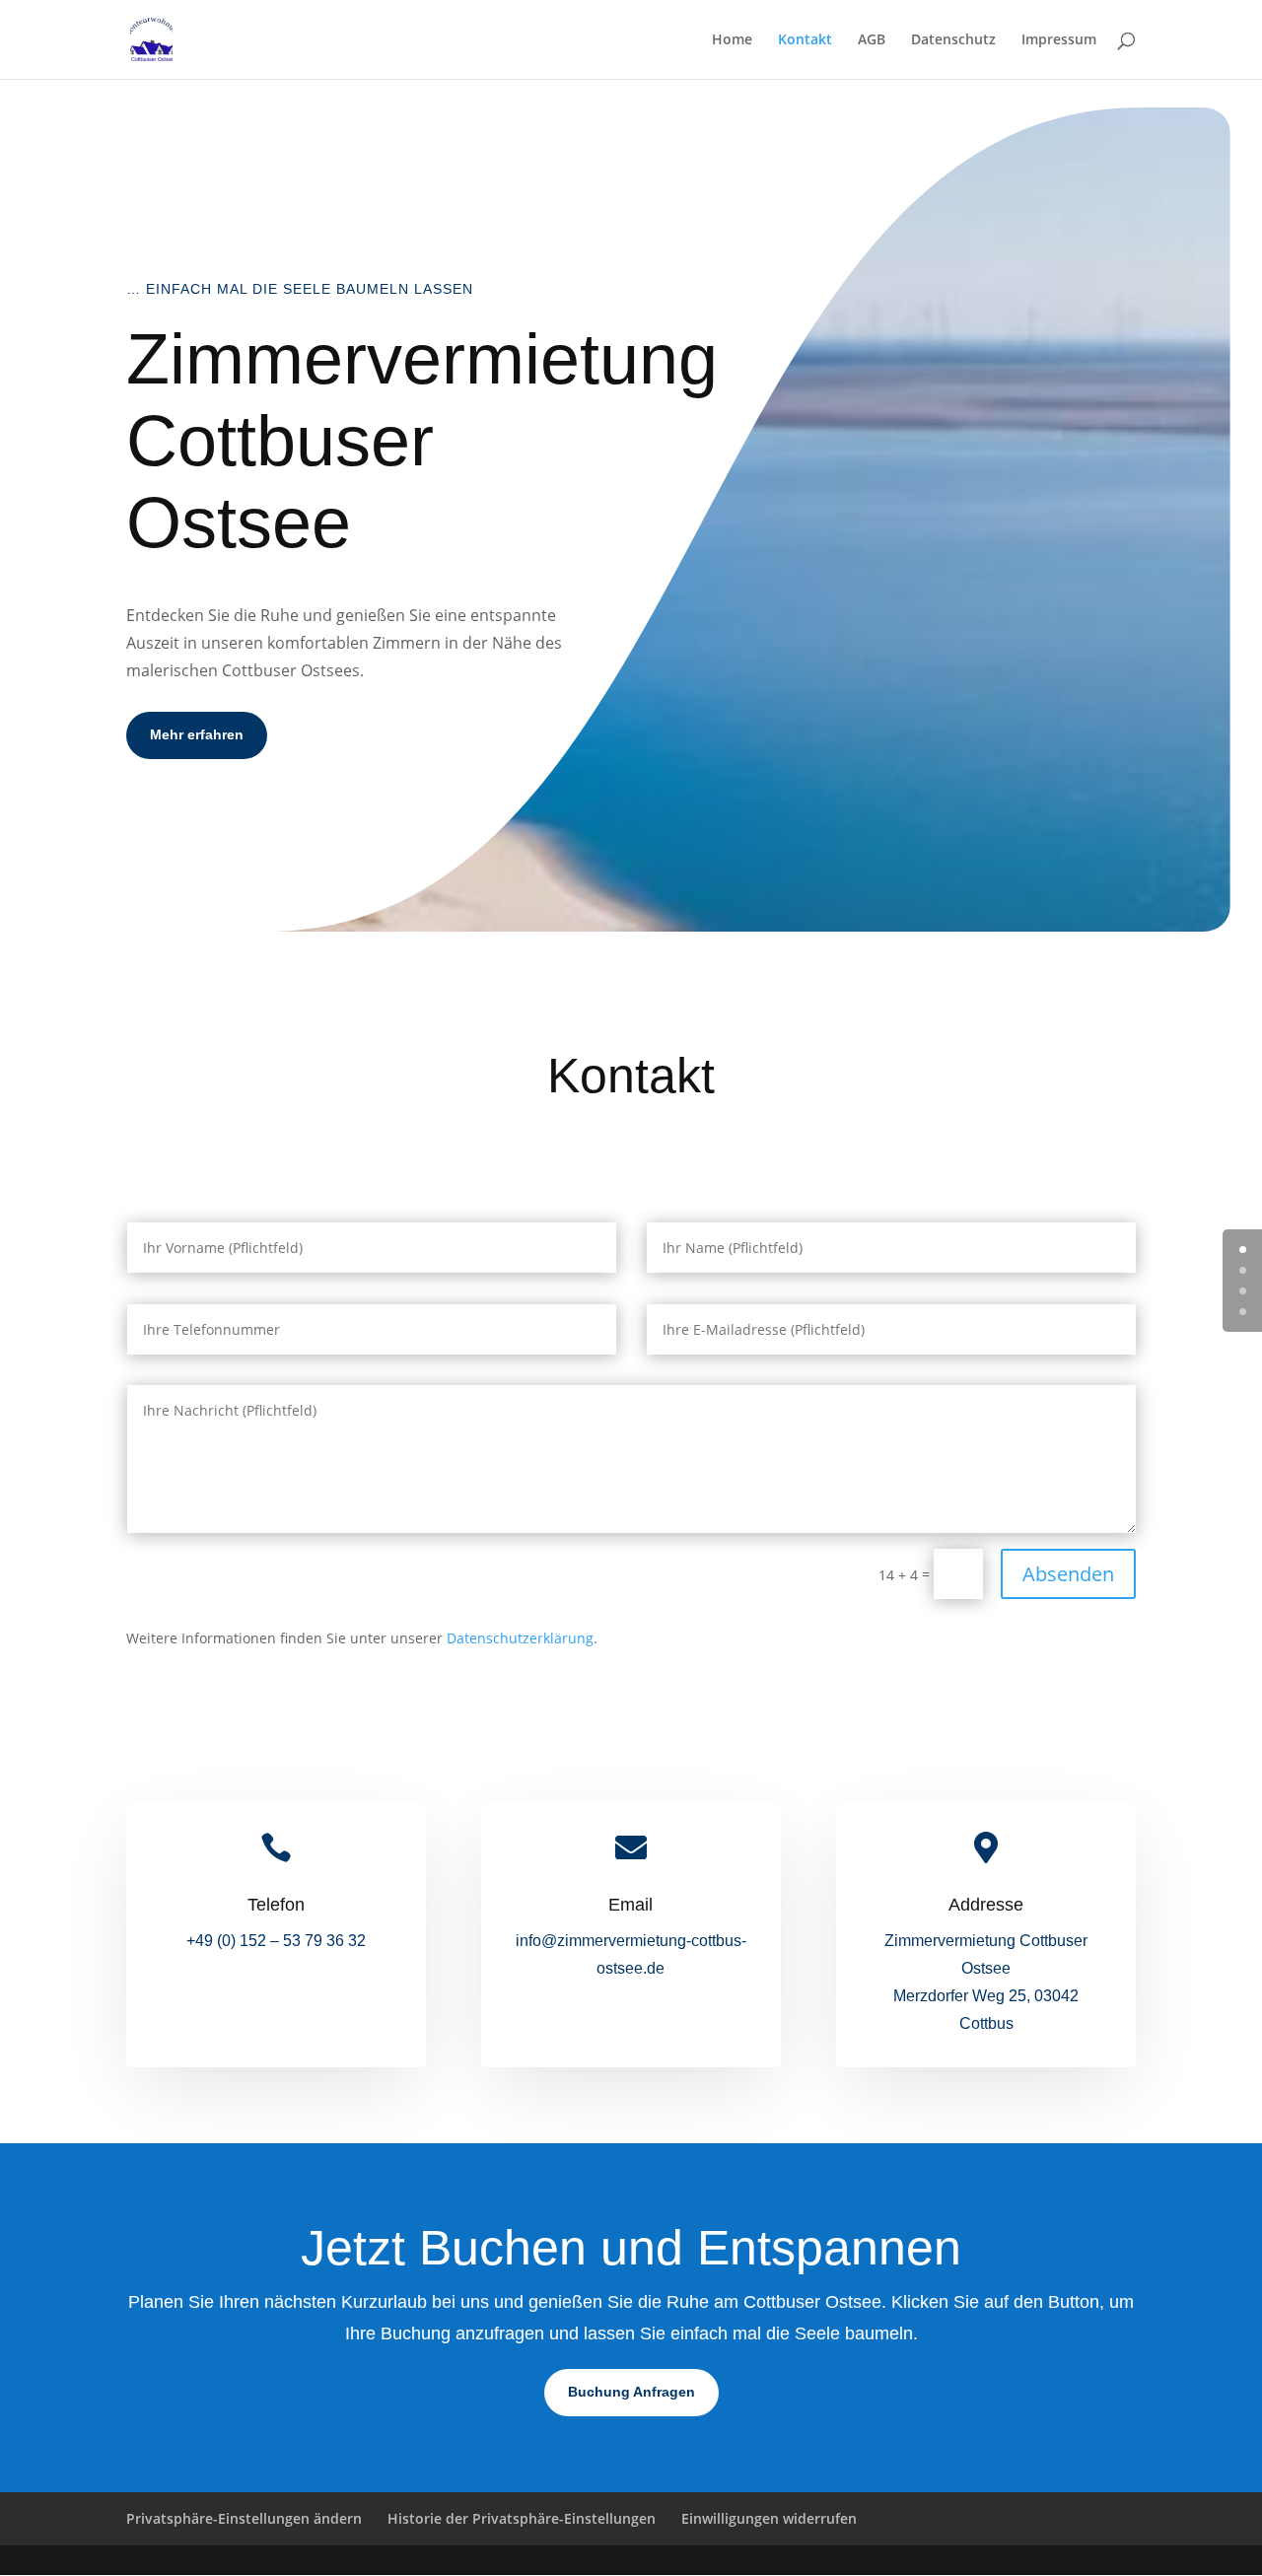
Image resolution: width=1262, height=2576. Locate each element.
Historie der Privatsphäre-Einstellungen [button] (522, 2518)
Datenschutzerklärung (520, 1638)
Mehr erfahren (197, 734)
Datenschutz (953, 40)
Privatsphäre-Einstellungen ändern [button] (244, 2518)
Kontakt (805, 40)
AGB (872, 40)
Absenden (1068, 1574)
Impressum (1059, 40)
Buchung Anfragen (631, 2392)
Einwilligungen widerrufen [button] (769, 2518)
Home (732, 40)
